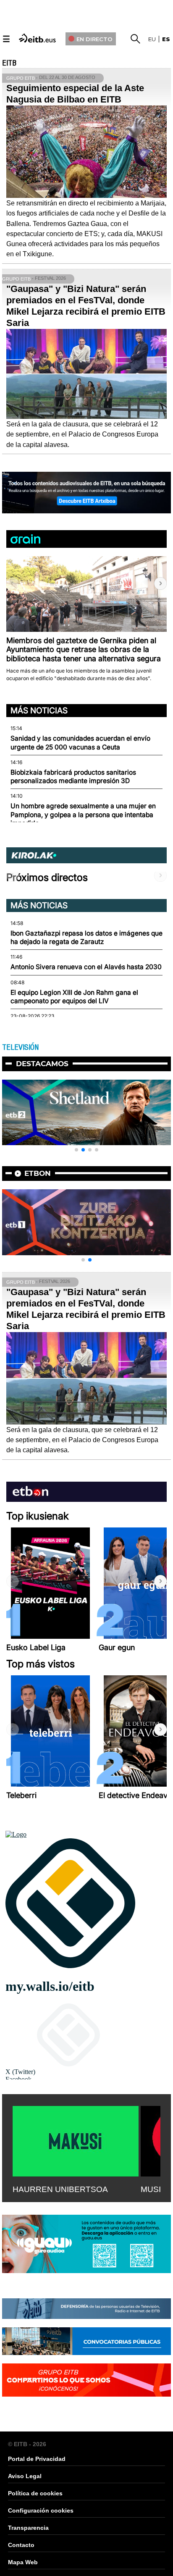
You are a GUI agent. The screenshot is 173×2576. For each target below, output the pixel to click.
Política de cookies (35, 2493)
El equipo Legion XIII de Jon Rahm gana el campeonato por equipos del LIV (74, 997)
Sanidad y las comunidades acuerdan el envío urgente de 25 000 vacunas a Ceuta (80, 743)
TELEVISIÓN (20, 1047)
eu (152, 39)
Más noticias (39, 710)
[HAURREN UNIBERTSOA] (76, 2140)
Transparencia (28, 2528)
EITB (9, 63)
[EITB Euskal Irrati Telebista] (38, 38)
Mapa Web (23, 2562)
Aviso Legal (25, 2476)
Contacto (21, 2545)
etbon (38, 1173)
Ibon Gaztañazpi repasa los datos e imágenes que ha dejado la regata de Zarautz (86, 937)
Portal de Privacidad (37, 2459)
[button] (160, 584)
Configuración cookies (41, 2510)
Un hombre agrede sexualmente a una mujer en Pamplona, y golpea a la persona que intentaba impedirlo (83, 815)
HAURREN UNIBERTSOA (60, 2189)
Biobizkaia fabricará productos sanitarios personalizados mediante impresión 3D (73, 777)
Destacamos (42, 1064)
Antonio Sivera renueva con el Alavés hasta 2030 (86, 967)
